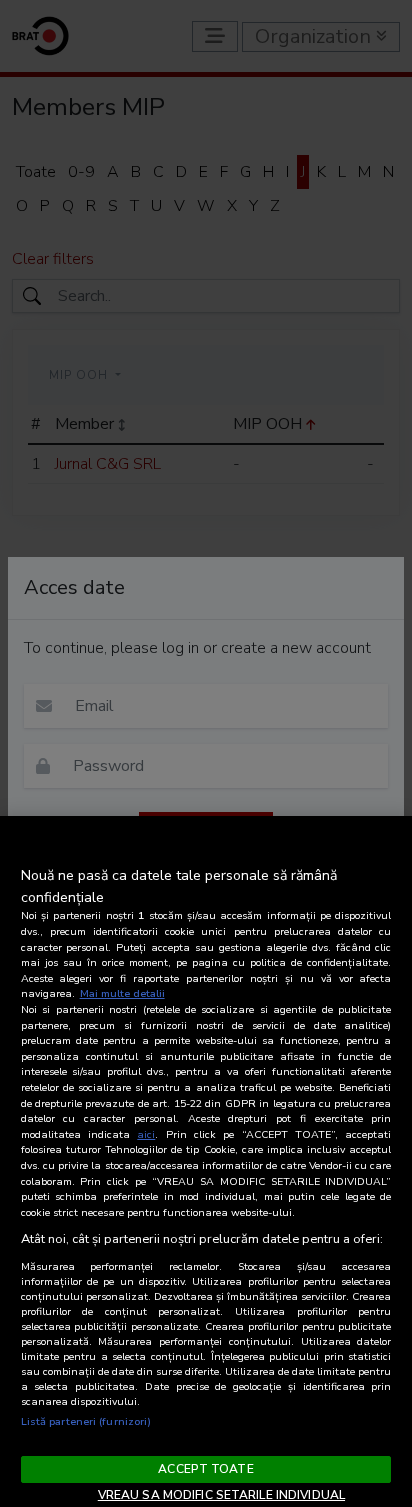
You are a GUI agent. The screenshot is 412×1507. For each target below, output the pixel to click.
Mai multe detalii (122, 993)
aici (146, 1134)
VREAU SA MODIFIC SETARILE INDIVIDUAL (221, 1495)
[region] (206, 1161)
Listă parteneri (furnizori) (86, 1421)
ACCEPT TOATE (205, 1469)
